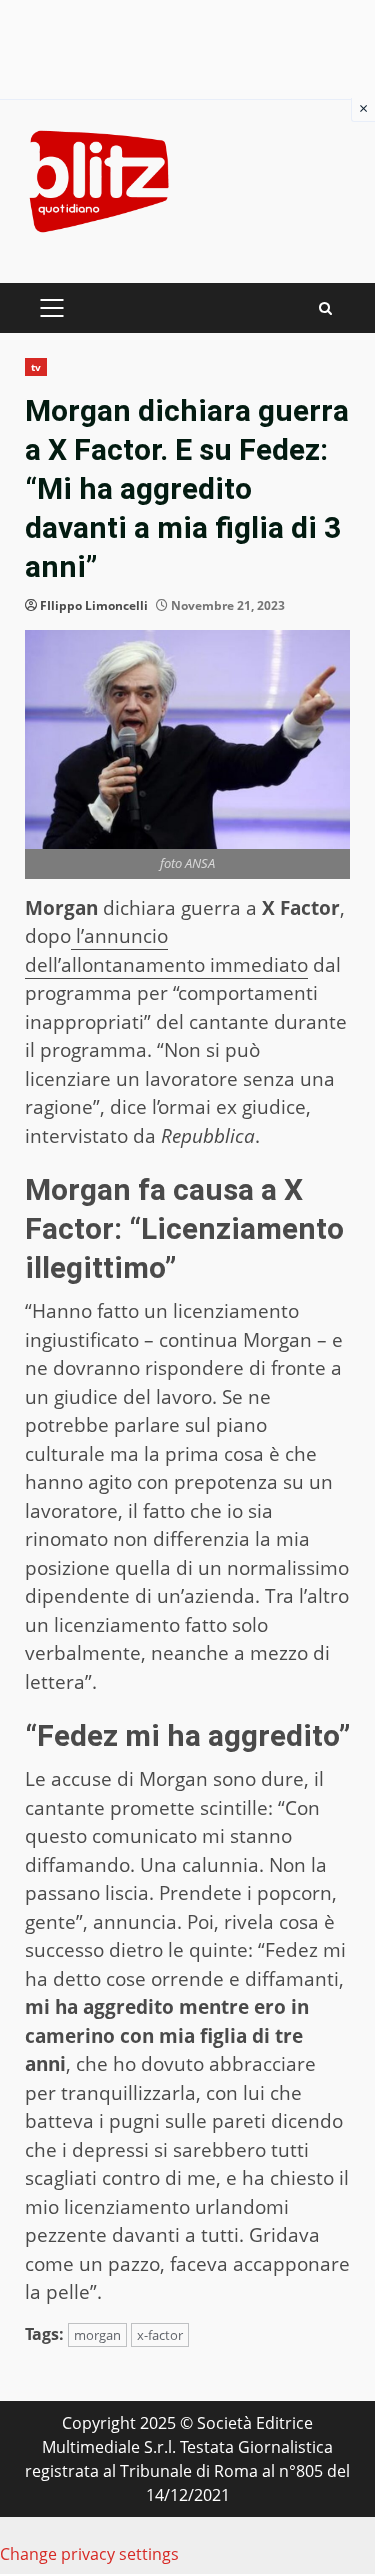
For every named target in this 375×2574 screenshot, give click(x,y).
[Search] (325, 308)
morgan (97, 2335)
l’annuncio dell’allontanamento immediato (166, 950)
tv (36, 367)
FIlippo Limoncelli (94, 605)
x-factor (160, 2335)
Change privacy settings (89, 2554)
